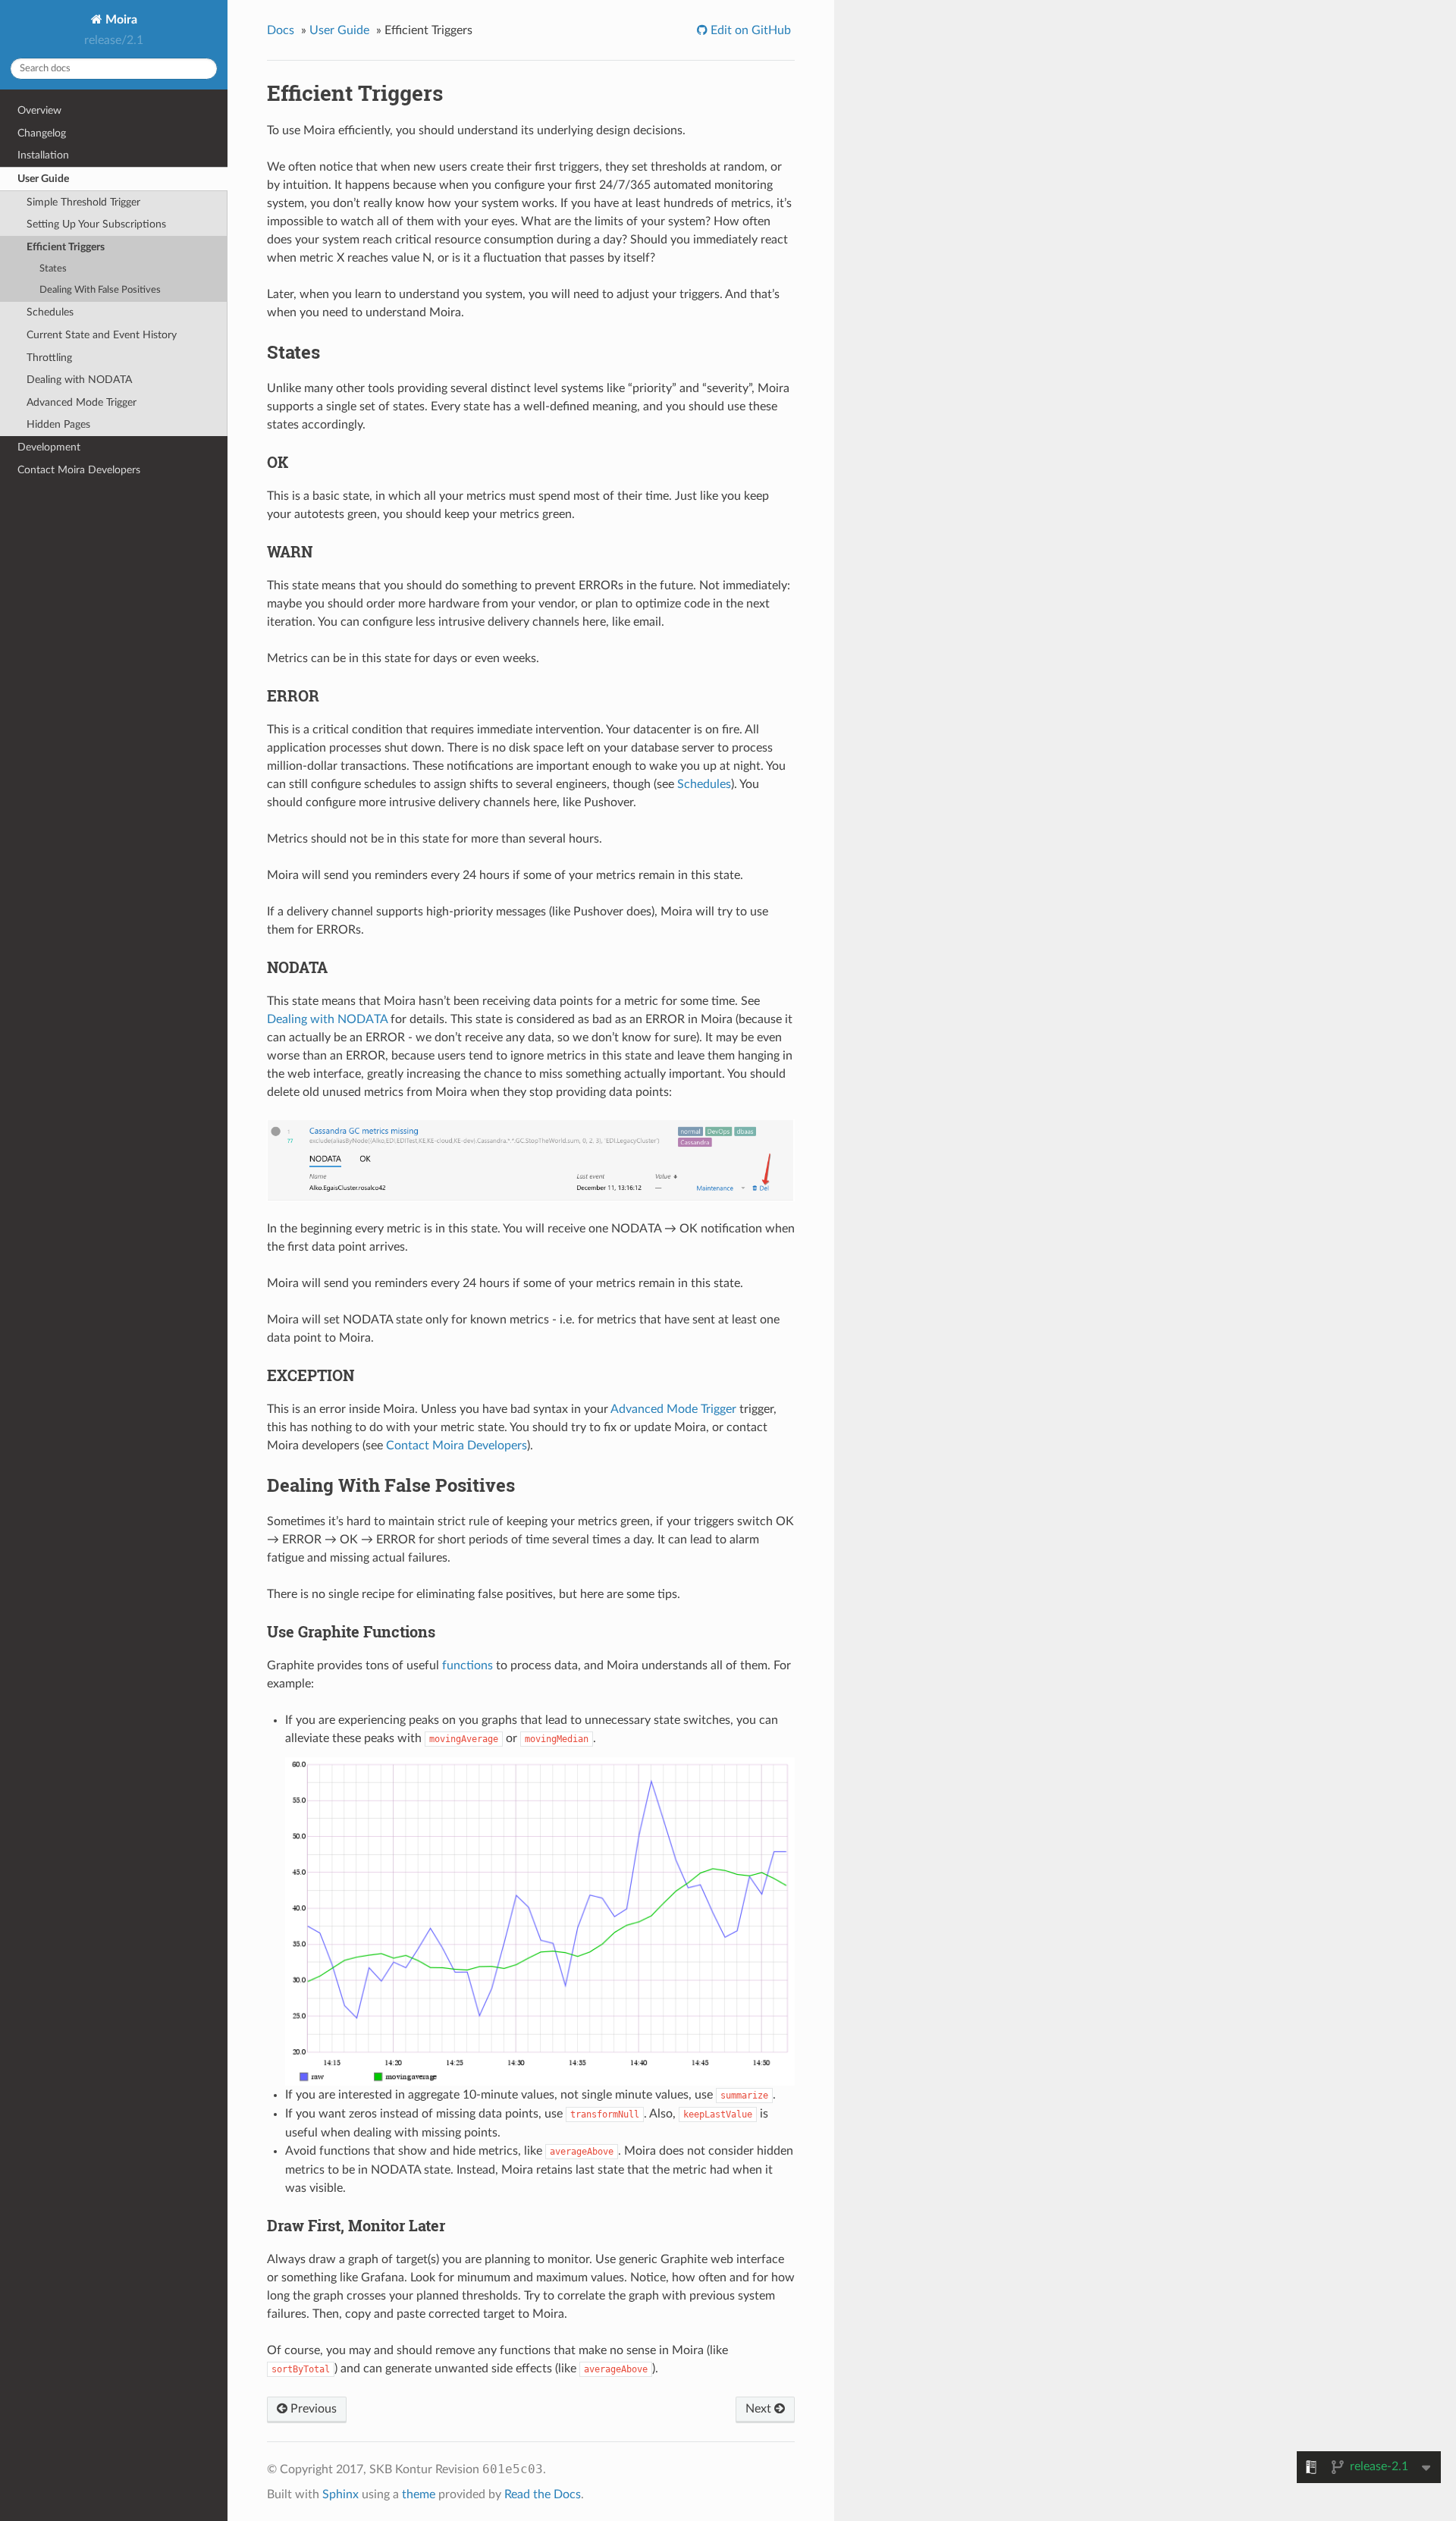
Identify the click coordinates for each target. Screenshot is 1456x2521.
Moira (120, 20)
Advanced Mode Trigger (82, 402)
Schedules (50, 312)
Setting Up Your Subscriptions (96, 224)
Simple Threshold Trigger (83, 202)
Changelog (42, 133)
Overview (39, 110)
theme (419, 2494)
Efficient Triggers (66, 247)
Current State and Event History (102, 335)
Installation (43, 155)
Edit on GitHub (749, 30)
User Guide (43, 179)
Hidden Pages (58, 424)
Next (760, 2409)
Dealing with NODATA (79, 380)
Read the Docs (543, 2494)
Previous (312, 2409)
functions (468, 1665)
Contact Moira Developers (79, 470)
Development (49, 447)
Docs (281, 30)
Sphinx (340, 2494)
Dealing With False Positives (100, 290)
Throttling (49, 358)
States (53, 269)
